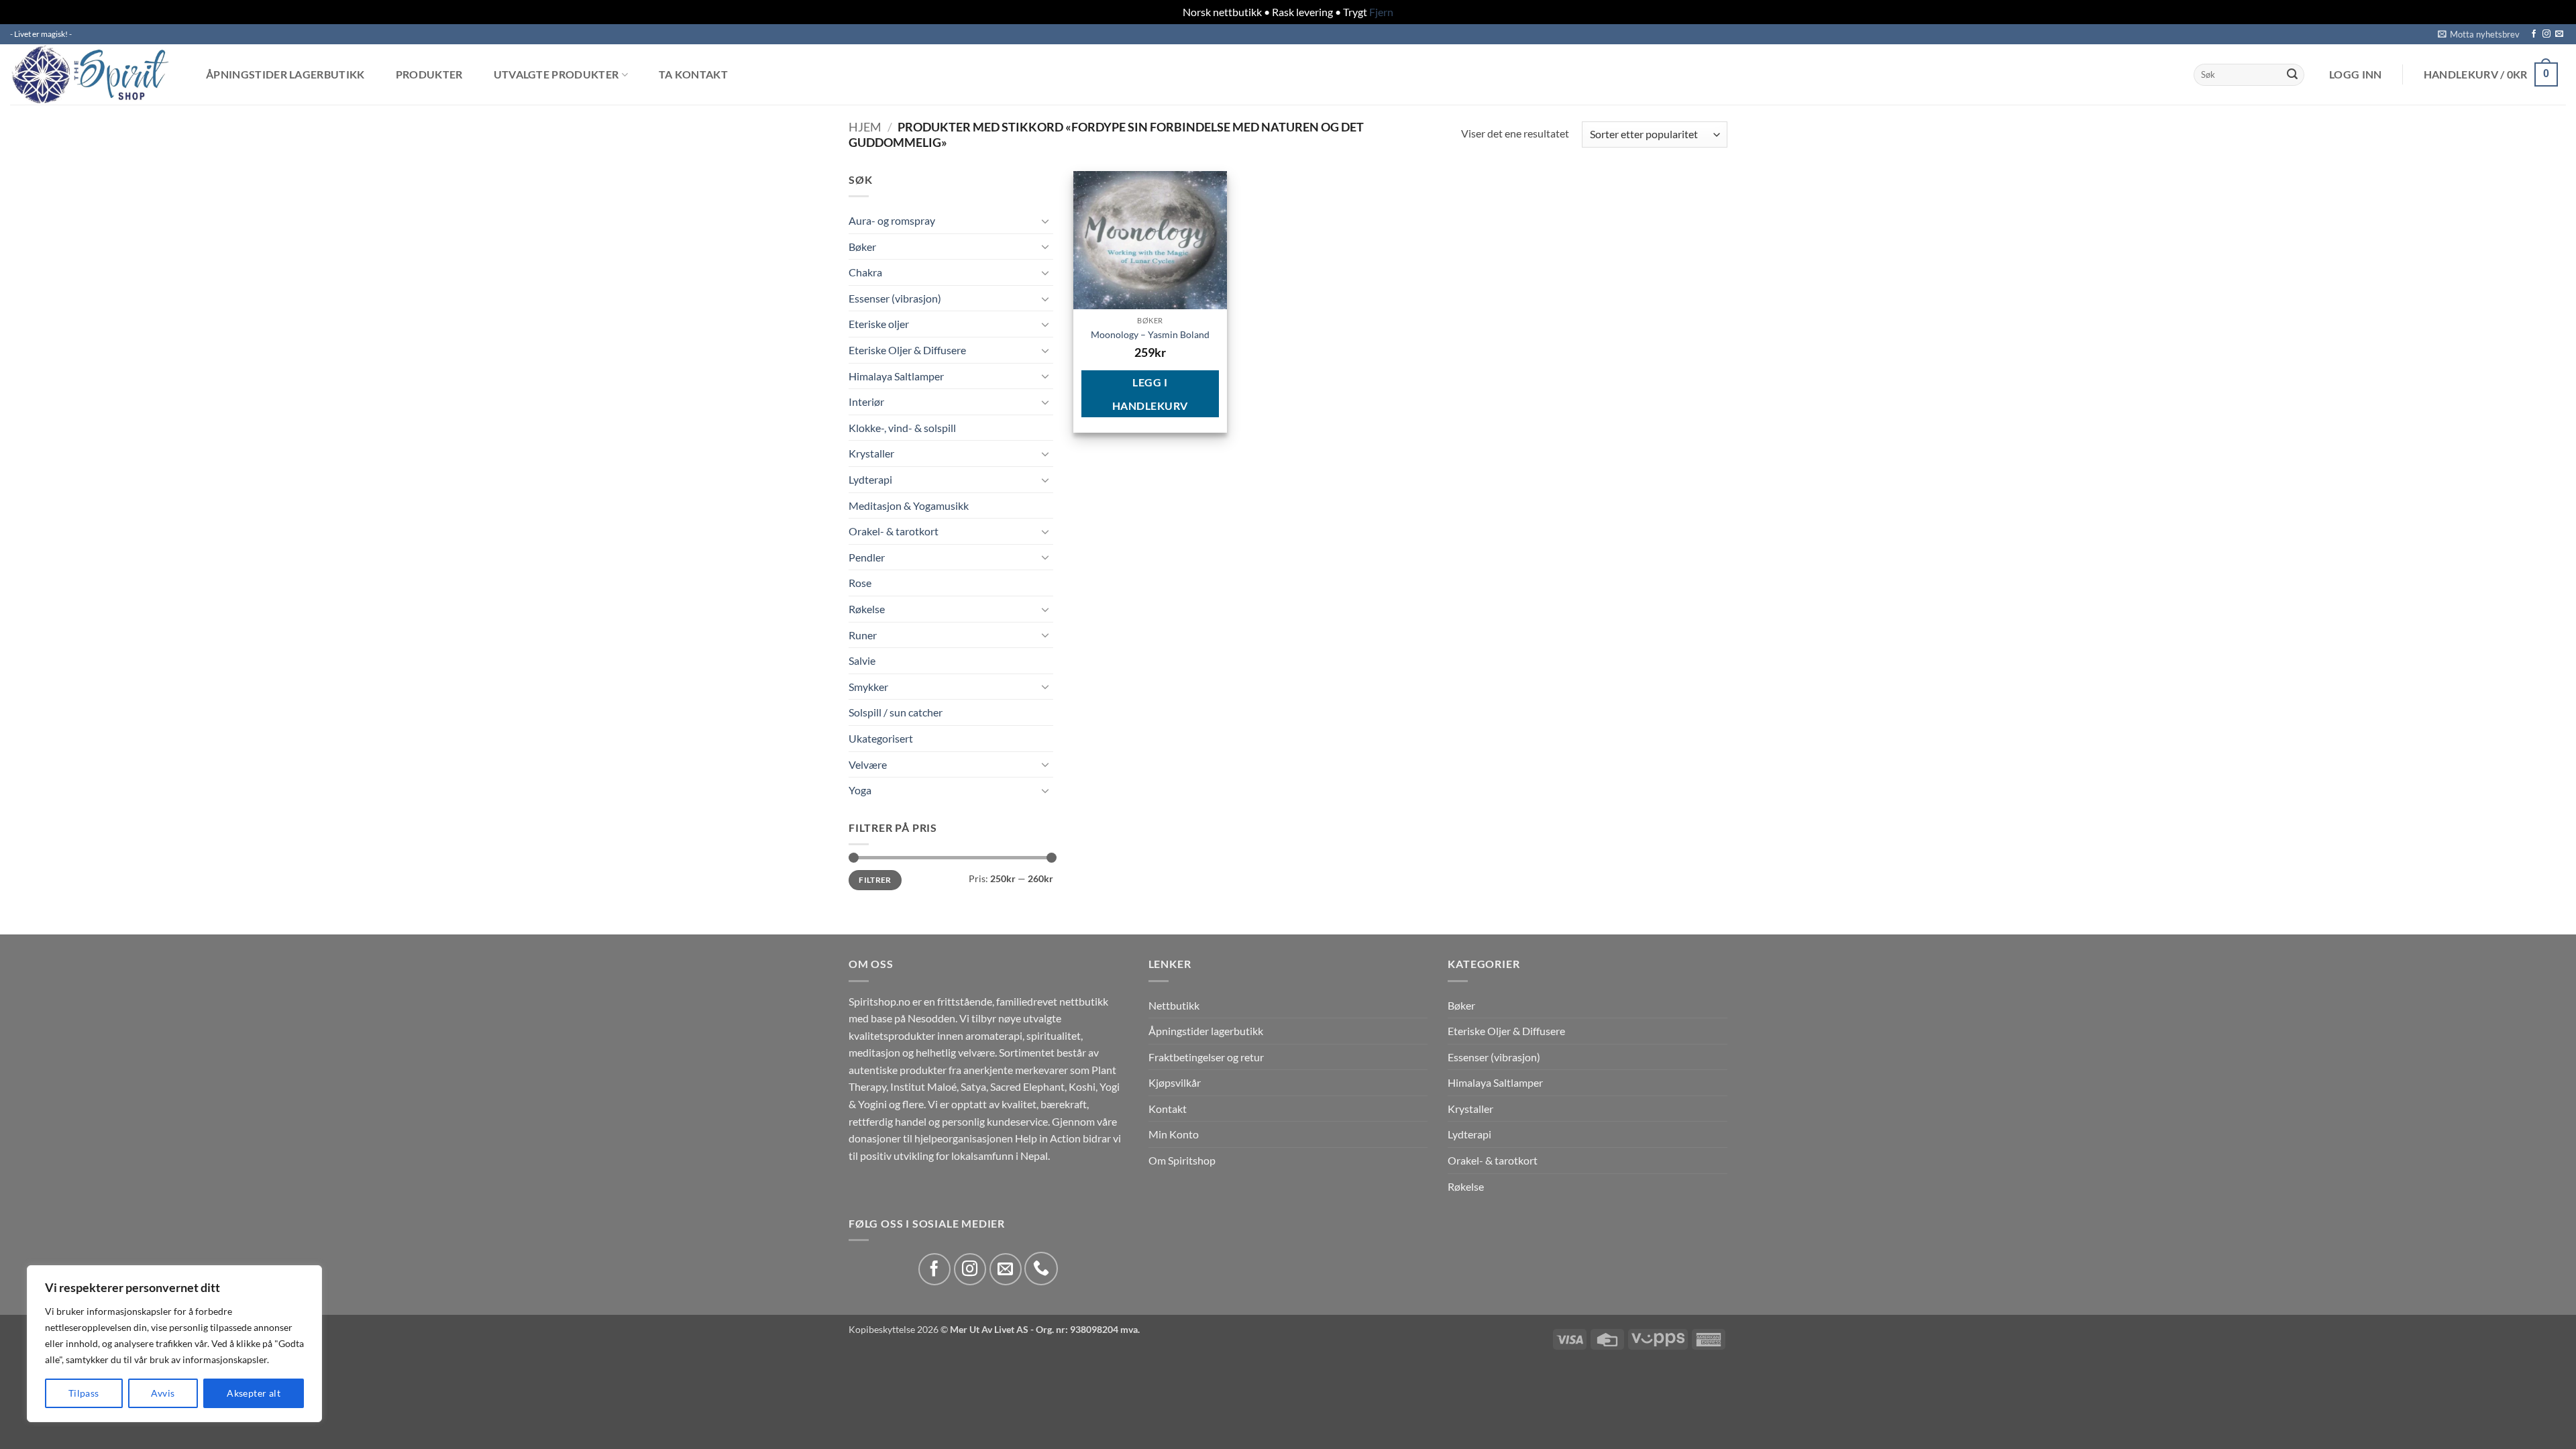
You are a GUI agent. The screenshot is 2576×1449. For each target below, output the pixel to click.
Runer (863, 635)
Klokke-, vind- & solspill (902, 428)
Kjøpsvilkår (1175, 1082)
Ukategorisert (881, 738)
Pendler (867, 557)
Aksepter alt (254, 1393)
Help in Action (1048, 1138)
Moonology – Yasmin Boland (1150, 334)
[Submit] (2292, 74)
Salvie (862, 660)
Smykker (868, 687)
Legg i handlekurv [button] (1150, 394)
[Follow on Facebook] (2534, 34)
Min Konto (1174, 1134)
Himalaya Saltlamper (896, 376)
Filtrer (875, 880)
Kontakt (1168, 1109)
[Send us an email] (2559, 34)
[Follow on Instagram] (2546, 34)
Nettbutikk (1174, 1005)
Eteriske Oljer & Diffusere (907, 350)
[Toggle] (1045, 221)
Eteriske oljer (879, 324)
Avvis (163, 1393)
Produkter (429, 74)
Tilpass (84, 1393)
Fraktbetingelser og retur (1206, 1057)
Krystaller (871, 453)
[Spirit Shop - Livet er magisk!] (94, 74)
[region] (174, 1344)
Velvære (868, 764)
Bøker (862, 247)
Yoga (860, 790)
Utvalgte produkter (556, 75)
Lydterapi (870, 479)
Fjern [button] (1381, 12)
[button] (2479, 34)
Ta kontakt (693, 74)
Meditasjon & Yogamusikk (909, 505)
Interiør (866, 401)
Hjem (865, 127)
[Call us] (1041, 1269)
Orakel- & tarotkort (894, 531)
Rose (860, 583)
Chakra (865, 272)
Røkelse (867, 609)
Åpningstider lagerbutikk (285, 74)
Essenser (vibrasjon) (895, 298)
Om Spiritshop (1182, 1160)
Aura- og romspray (892, 220)
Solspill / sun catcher (896, 712)
